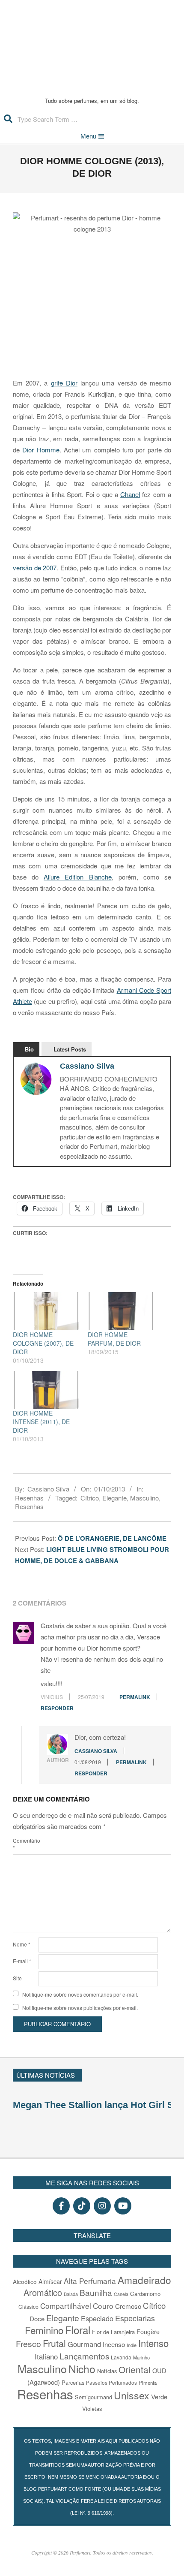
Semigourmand (93, 2397)
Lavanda (121, 2357)
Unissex (132, 2395)
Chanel (130, 494)
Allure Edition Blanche (77, 877)
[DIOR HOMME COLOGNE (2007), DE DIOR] (46, 1311)
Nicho (82, 2369)
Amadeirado (144, 2280)
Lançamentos (84, 2356)
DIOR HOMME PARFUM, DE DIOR (114, 1339)
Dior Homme (41, 450)
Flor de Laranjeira (113, 2332)
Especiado (97, 2318)
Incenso (114, 2344)
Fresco (28, 2343)
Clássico (28, 2307)
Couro (103, 2306)
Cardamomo (145, 2294)
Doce (37, 2318)
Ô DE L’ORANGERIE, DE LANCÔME (113, 1538)
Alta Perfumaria (90, 2281)
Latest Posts (70, 1049)
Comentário (25, 1844)
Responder (57, 1708)
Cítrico (90, 1498)
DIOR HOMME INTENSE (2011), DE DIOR (41, 1422)
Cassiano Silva (87, 1066)
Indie (132, 2345)
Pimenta (148, 2383)
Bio (29, 1049)
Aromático (43, 2292)
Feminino (44, 2330)
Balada (71, 2294)
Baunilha (96, 2292)
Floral (78, 2330)
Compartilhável (66, 2306)
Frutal (54, 2343)
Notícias (107, 2371)
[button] (167, 2074)
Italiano (46, 2356)
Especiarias (135, 2318)
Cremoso (128, 2306)
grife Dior (64, 383)
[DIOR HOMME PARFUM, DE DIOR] (121, 1311)
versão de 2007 (35, 568)
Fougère (148, 2331)
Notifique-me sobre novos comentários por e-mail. (80, 1994)
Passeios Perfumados (111, 2383)
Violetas (92, 2409)
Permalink (135, 1697)
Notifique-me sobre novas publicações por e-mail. (80, 2008)
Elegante (114, 1498)
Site (17, 1978)
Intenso (153, 2343)
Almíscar (50, 2281)
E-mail (22, 1961)
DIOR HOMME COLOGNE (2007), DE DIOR (43, 1343)
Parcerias (73, 2382)
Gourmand (84, 2344)
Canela (121, 2294)
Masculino (144, 1498)
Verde (159, 2397)
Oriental (135, 2369)
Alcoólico (25, 2281)
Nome (22, 1944)
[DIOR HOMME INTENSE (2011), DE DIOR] (46, 1390)
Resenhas (29, 1498)
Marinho (141, 2357)
